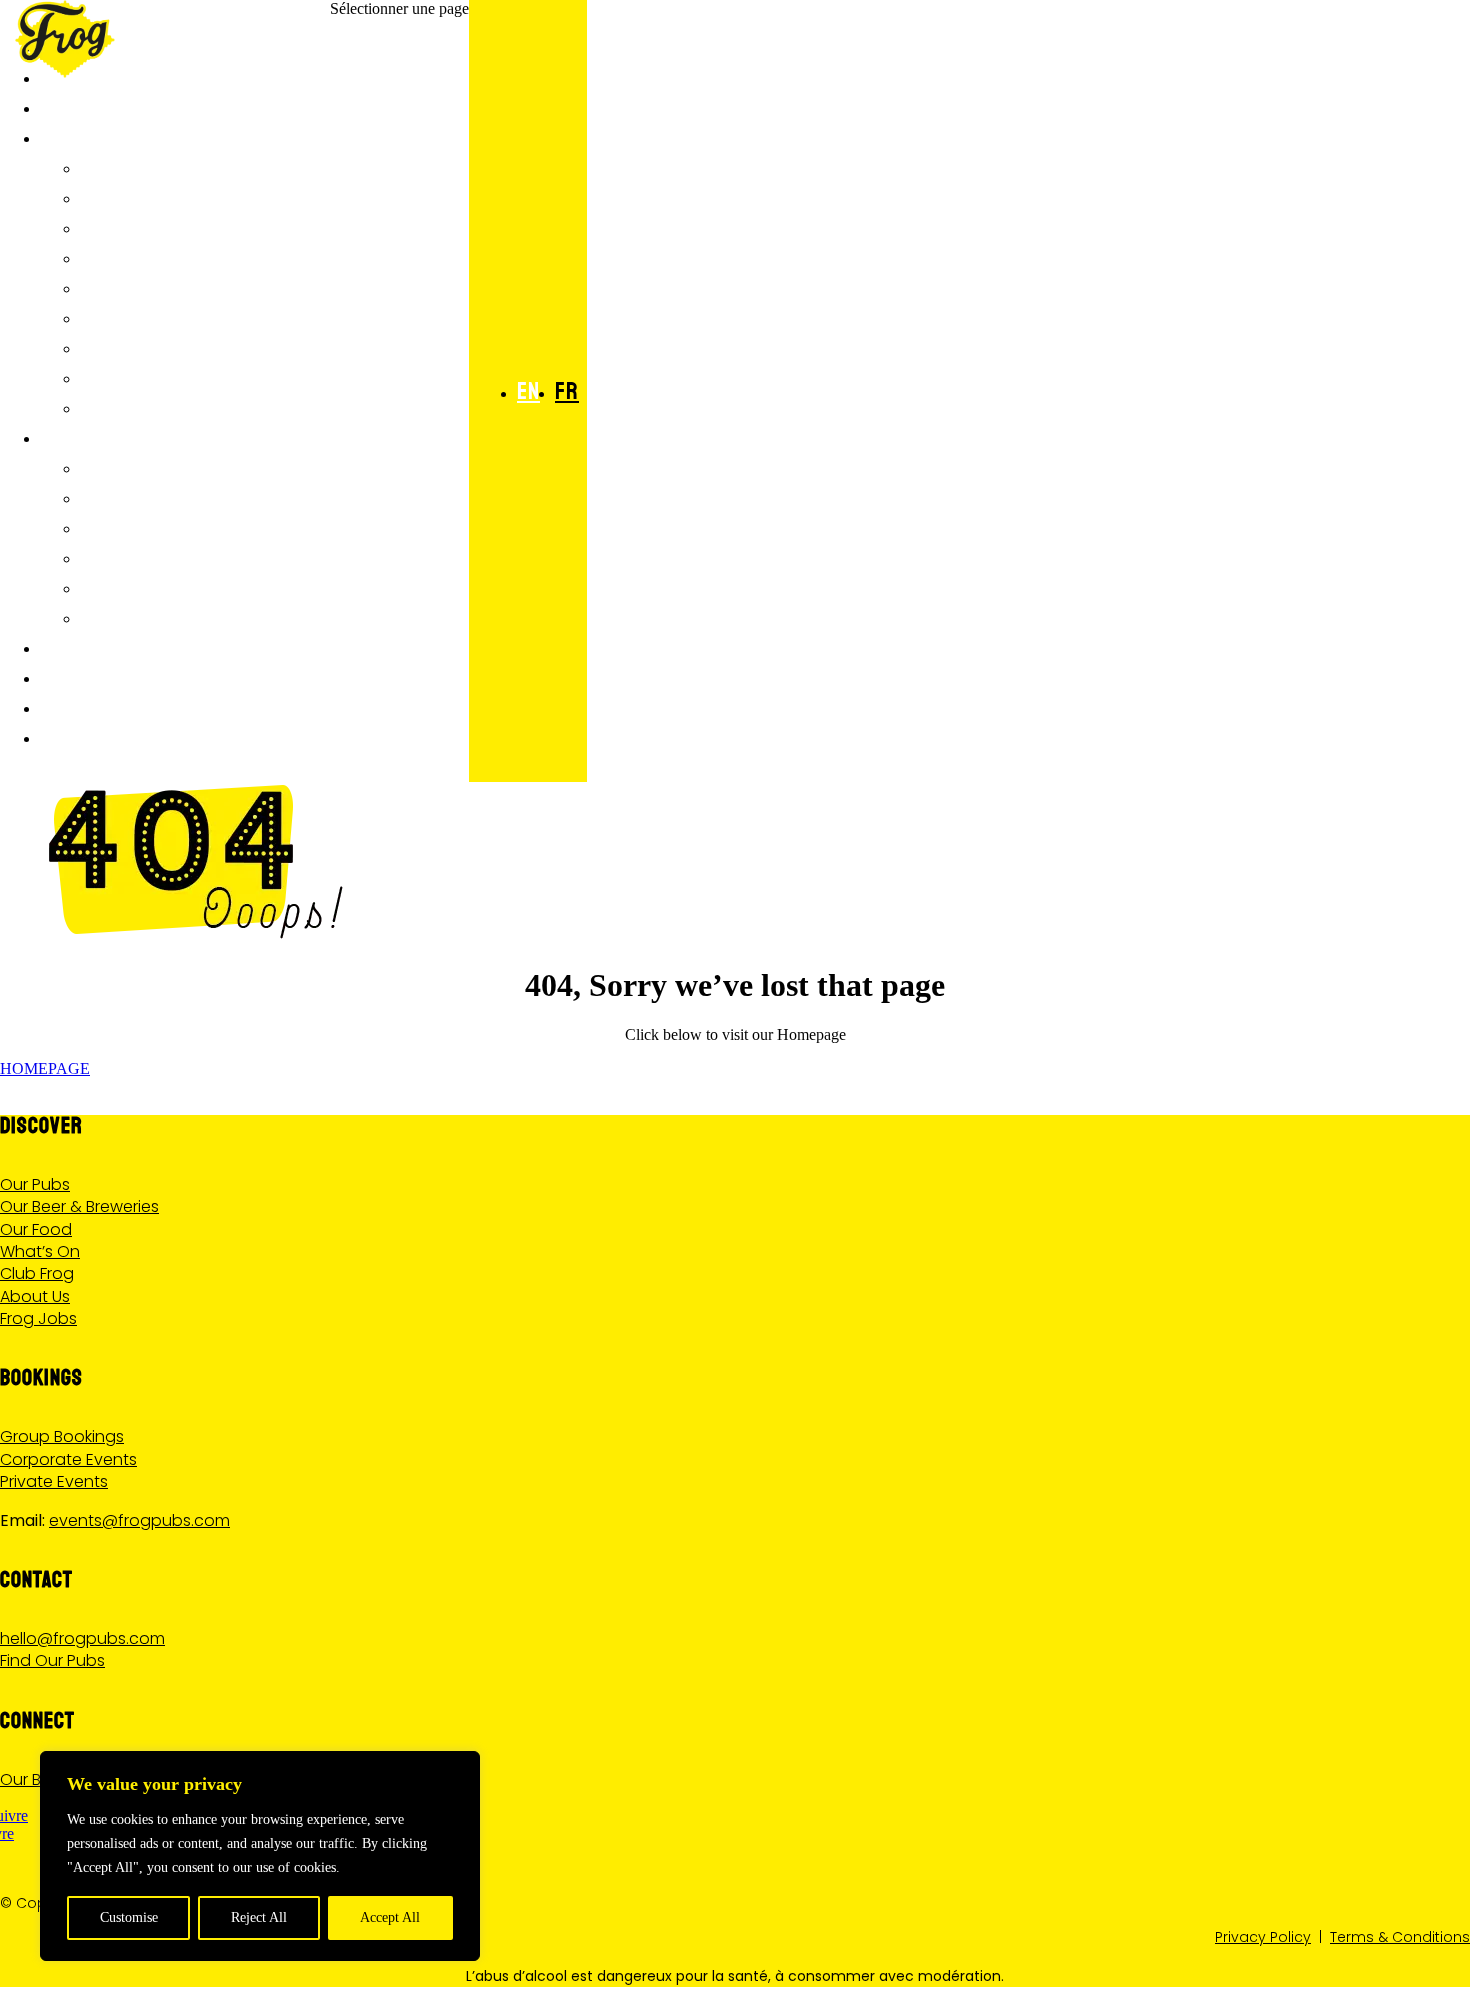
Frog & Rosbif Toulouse (196, 376)
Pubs (63, 136)
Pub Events (134, 556)
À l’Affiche (92, 436)
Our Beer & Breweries (79, 1206)
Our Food (36, 1229)
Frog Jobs (38, 1318)
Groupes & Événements (150, 646)
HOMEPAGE (45, 1068)
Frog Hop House (156, 316)
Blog (103, 586)
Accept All (390, 1917)
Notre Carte (101, 106)
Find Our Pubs (52, 1660)
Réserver (87, 736)
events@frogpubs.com (139, 1520)
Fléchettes (136, 526)
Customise (129, 1917)
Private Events (54, 1481)
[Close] (459, 1768)
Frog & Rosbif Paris (176, 166)
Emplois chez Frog (170, 406)
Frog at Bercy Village (188, 226)
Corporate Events (68, 1459)
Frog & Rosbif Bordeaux (197, 346)
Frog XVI (120, 286)
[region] (260, 1856)
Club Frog (90, 706)
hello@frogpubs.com (82, 1638)
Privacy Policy (1263, 1937)
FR (567, 391)
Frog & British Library (191, 256)
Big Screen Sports (170, 496)
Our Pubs (35, 1184)
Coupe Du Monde (157, 466)
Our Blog (33, 1779)
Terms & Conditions (1400, 1937)
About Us (35, 1296)
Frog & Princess (159, 196)
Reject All (259, 1917)
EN (528, 391)
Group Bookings (62, 1436)
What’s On (40, 1251)
